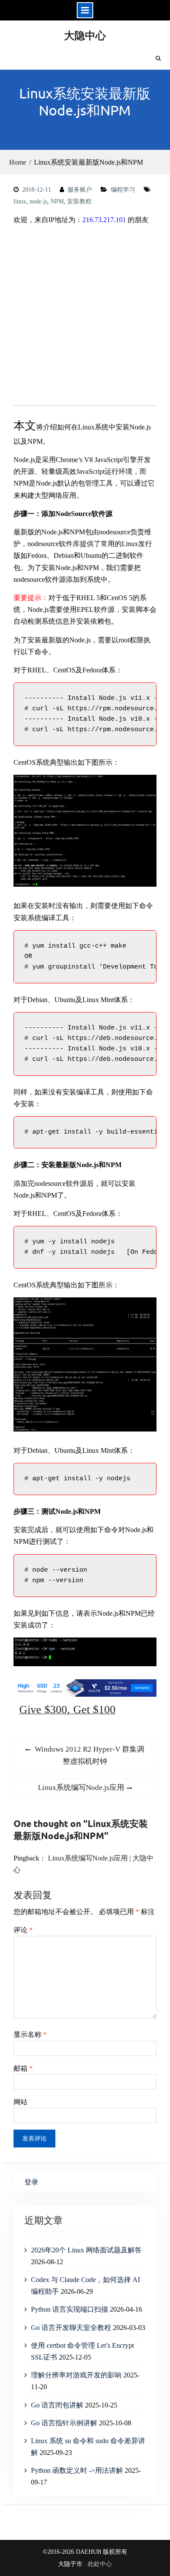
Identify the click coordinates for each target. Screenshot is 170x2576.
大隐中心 (85, 35)
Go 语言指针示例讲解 (64, 2423)
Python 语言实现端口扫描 (70, 2309)
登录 (31, 2182)
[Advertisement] (85, 317)
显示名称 (30, 2034)
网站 (20, 2102)
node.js (38, 201)
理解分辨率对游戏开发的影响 (76, 2375)
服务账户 (80, 190)
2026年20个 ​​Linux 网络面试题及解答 (86, 2250)
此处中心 (100, 2564)
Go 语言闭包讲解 (57, 2405)
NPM (57, 201)
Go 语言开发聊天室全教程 (71, 2328)
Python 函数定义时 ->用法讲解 (77, 2470)
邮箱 (23, 2068)
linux (20, 201)
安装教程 (79, 201)
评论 (23, 1930)
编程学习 (123, 190)
